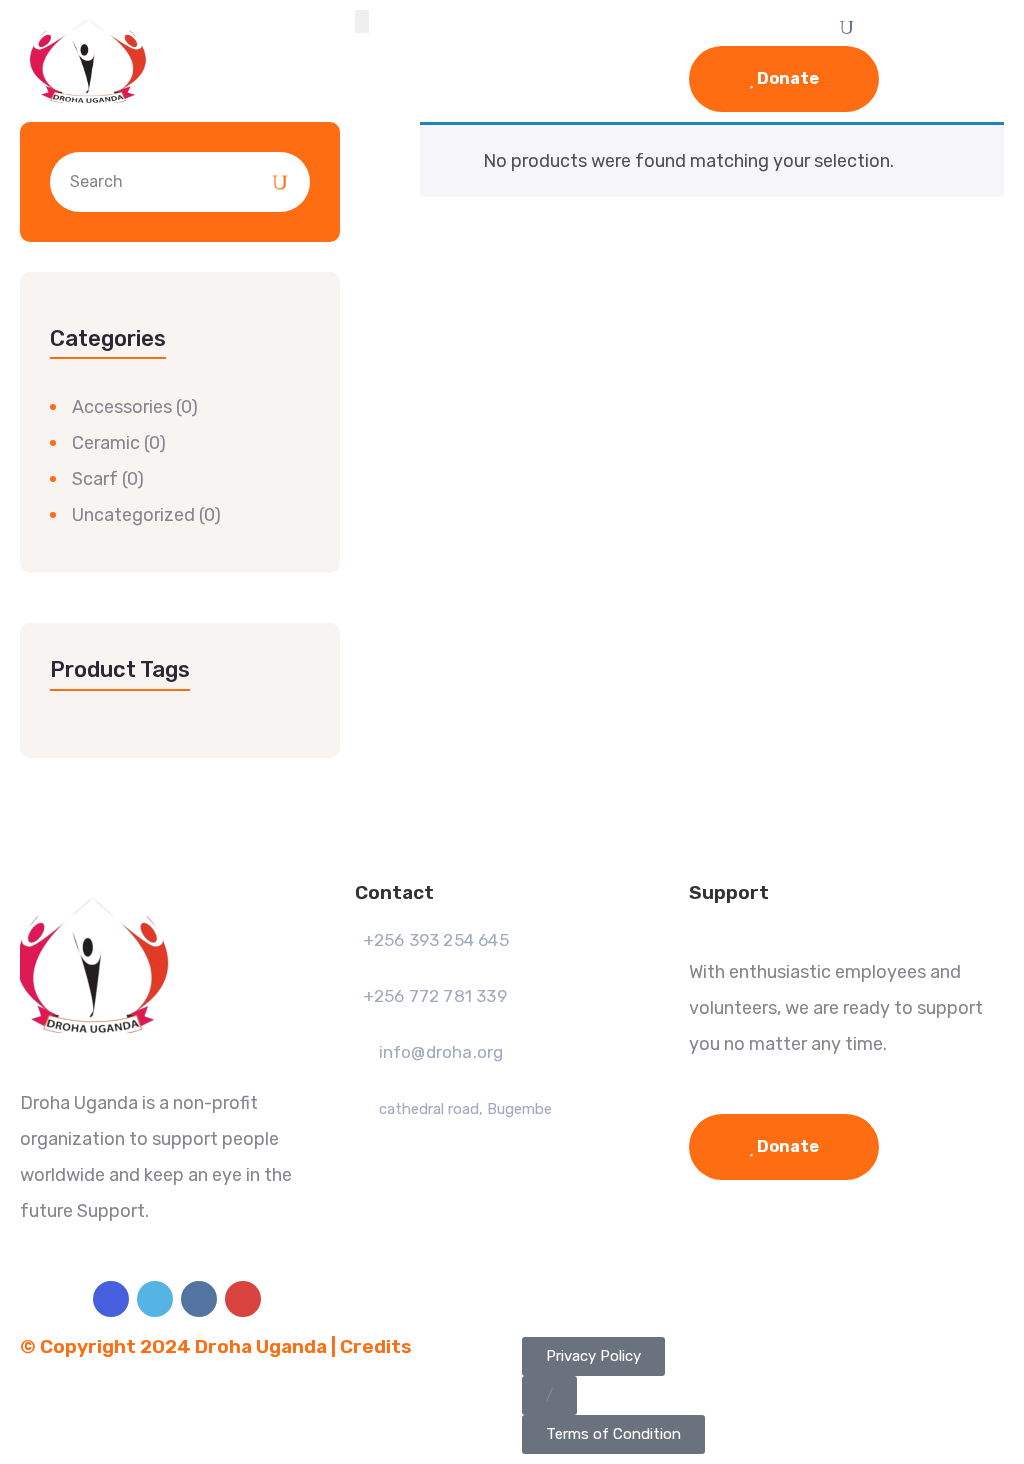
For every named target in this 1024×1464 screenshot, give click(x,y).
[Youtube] (243, 1299)
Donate (786, 78)
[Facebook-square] (111, 1299)
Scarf (95, 479)
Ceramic (106, 443)
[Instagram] (199, 1299)
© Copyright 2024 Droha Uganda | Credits (216, 1346)
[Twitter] (155, 1299)
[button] (549, 1395)
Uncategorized (133, 515)
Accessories (122, 407)
